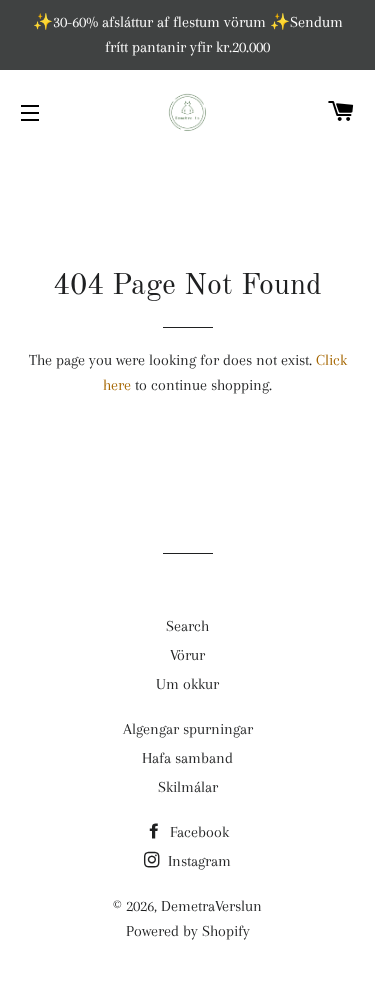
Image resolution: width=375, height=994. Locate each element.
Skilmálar (188, 787)
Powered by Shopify (188, 931)
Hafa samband (187, 758)
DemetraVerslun (211, 906)
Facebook (197, 832)
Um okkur (187, 684)
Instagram (197, 861)
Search (187, 626)
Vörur (187, 655)
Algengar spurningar (188, 729)
